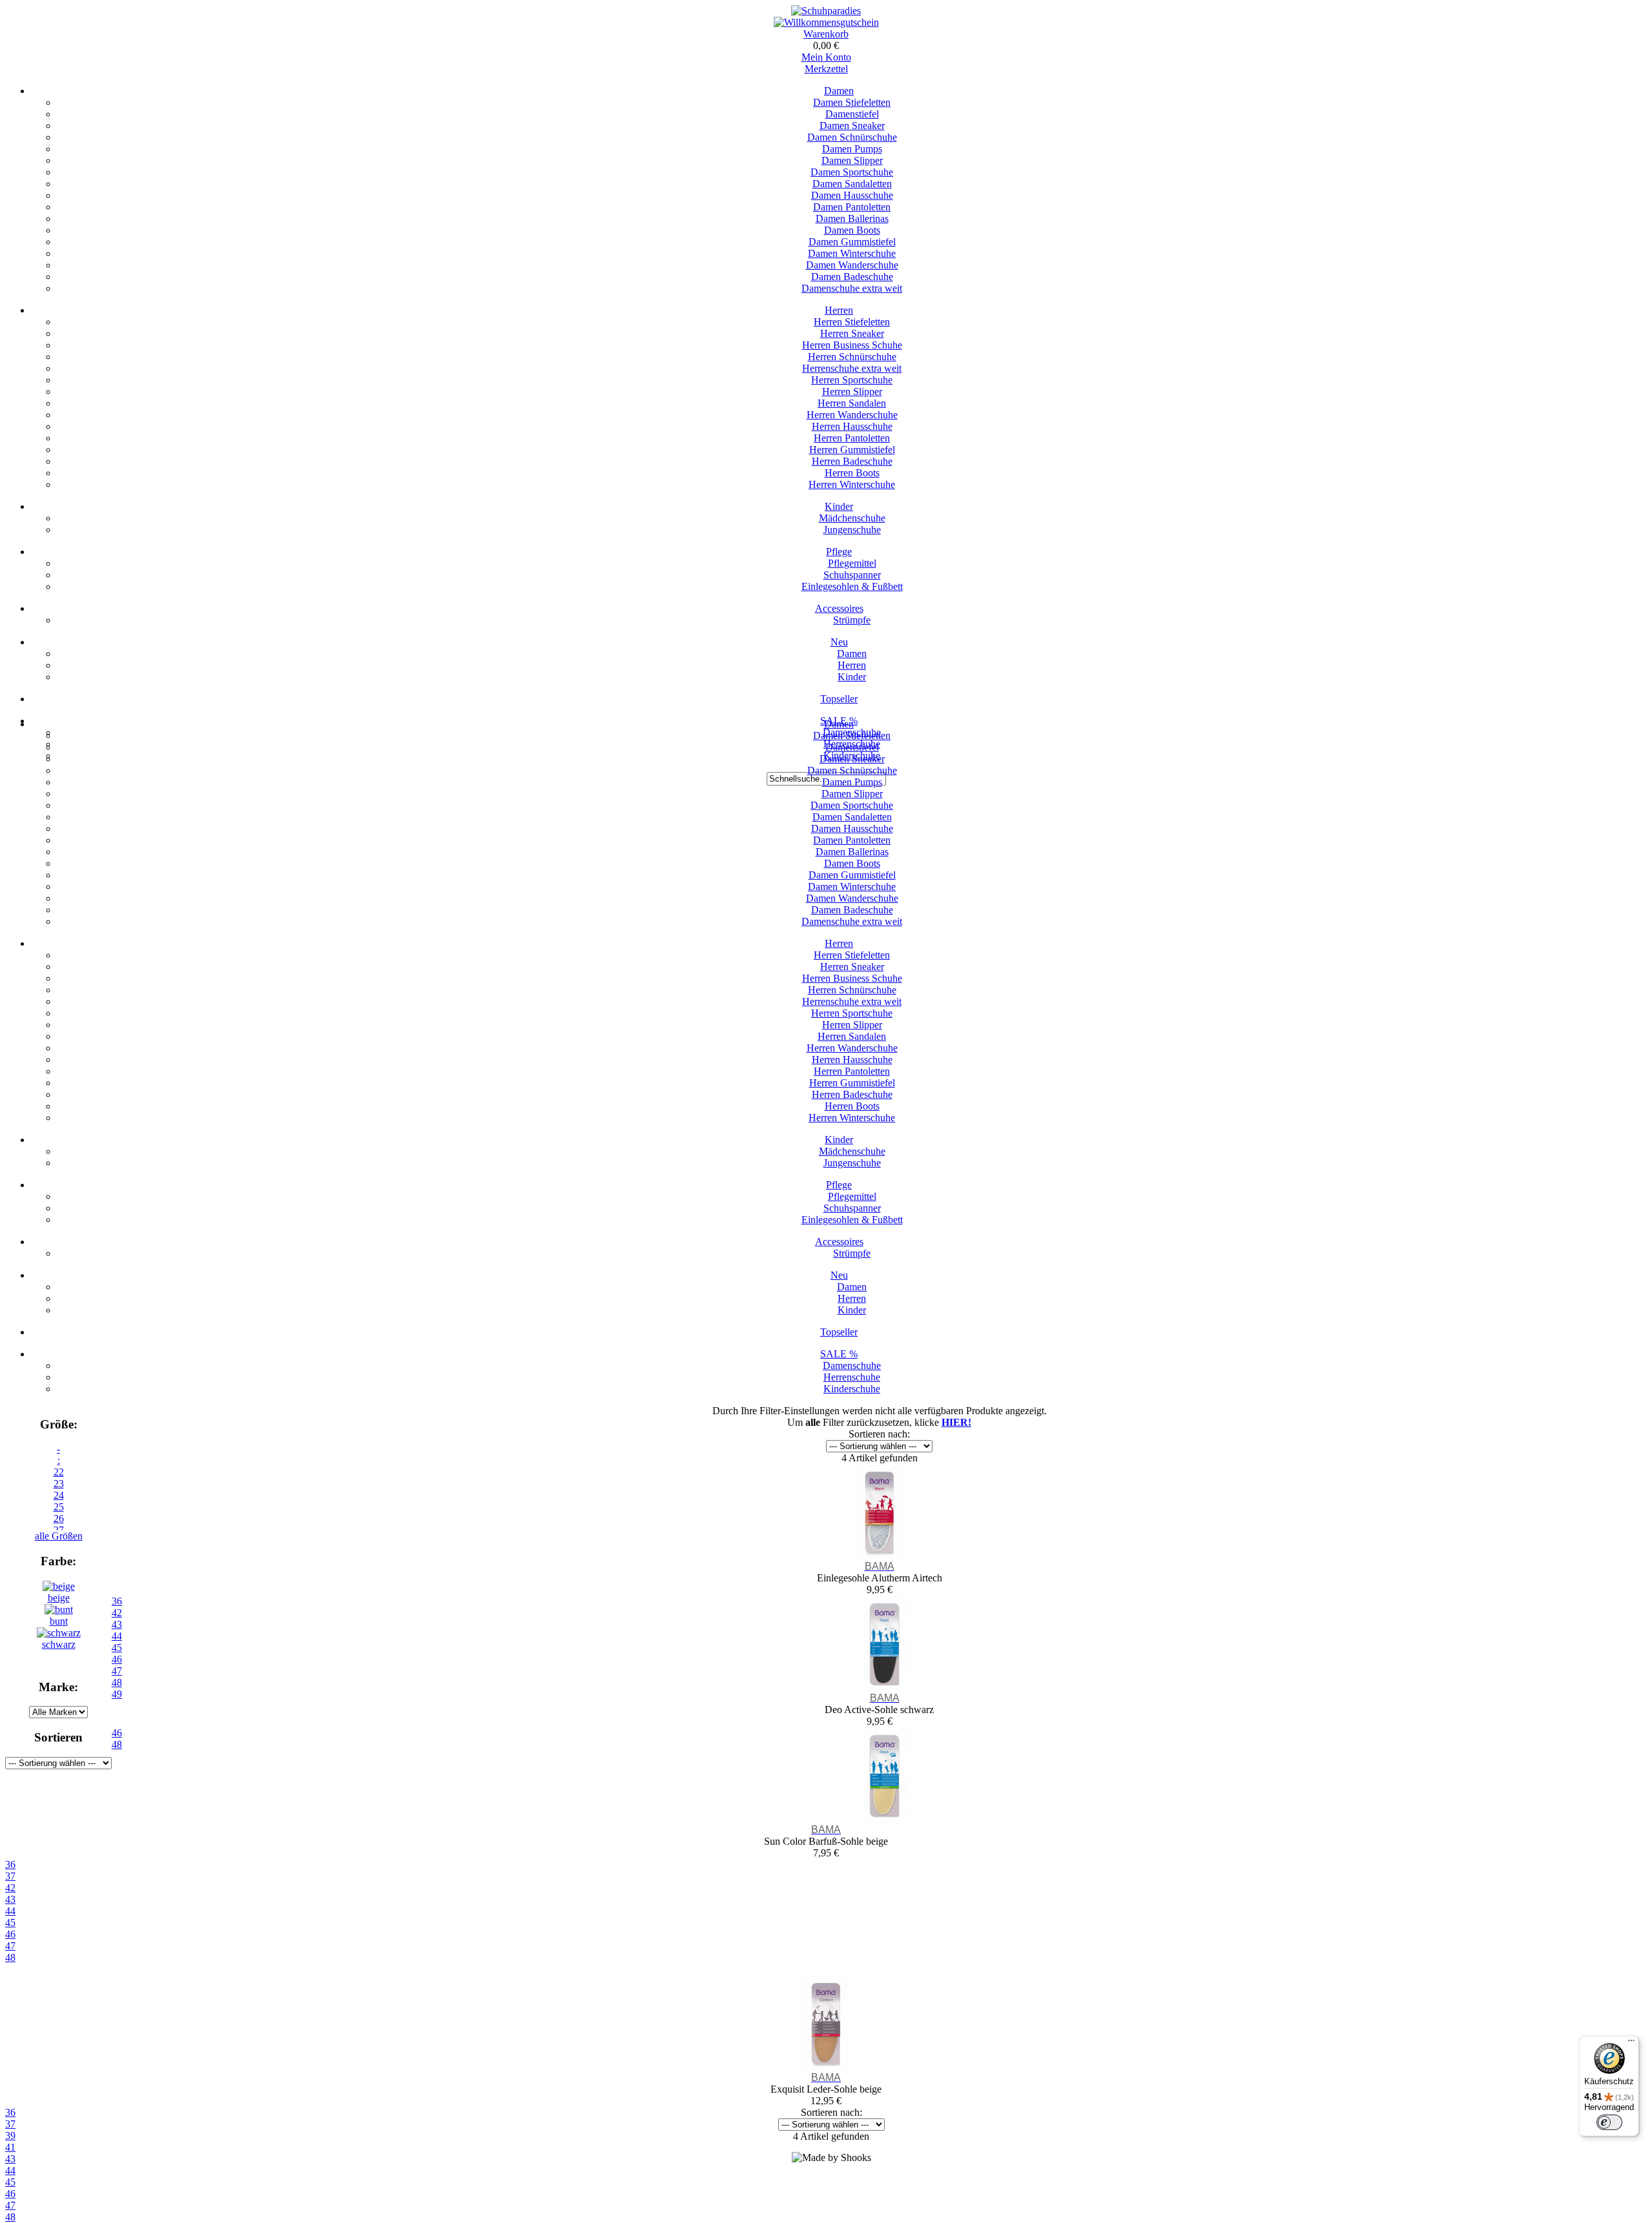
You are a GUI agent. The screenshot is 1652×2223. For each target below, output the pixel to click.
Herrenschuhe (852, 1377)
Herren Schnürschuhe (852, 357)
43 (10, 1899)
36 (10, 1864)
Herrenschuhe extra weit (852, 368)
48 (10, 1957)
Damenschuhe (852, 1365)
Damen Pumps (852, 149)
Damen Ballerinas (852, 218)
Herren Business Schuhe (852, 345)
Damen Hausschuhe (852, 195)
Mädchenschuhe (852, 518)
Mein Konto (826, 57)
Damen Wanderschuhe (852, 265)
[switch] (1609, 2122)
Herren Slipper (852, 391)
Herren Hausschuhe (852, 426)
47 (10, 1946)
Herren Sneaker (852, 333)
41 (10, 2147)
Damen (839, 91)
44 (10, 1911)
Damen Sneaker (852, 126)
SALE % (839, 1354)
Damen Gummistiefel (852, 242)
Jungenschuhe (852, 530)
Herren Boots (852, 473)
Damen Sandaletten (852, 184)
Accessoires (839, 608)
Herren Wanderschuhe (852, 415)
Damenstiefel (852, 114)
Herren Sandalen (852, 403)
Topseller (839, 699)
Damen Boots (852, 230)
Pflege (839, 552)
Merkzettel (826, 69)
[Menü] (1631, 2044)
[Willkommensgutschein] (826, 22)
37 (10, 1876)
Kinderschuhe (852, 1389)
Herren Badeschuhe (852, 461)
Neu (839, 642)
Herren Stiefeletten (852, 322)
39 (10, 2136)
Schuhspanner (852, 575)
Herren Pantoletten (852, 438)
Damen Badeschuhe (852, 277)
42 (10, 1888)
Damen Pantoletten (852, 207)
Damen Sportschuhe (852, 172)
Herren (839, 310)
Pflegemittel (852, 563)
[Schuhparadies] (826, 11)
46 (10, 1934)
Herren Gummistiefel (852, 450)
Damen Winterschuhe (852, 253)
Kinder (839, 506)
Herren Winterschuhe (852, 484)
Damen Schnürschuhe (852, 137)
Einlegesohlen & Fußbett (852, 586)
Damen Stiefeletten (852, 102)
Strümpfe (852, 620)
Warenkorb (826, 34)
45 (10, 1923)
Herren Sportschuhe (852, 380)
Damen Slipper (852, 160)
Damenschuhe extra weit (852, 288)
